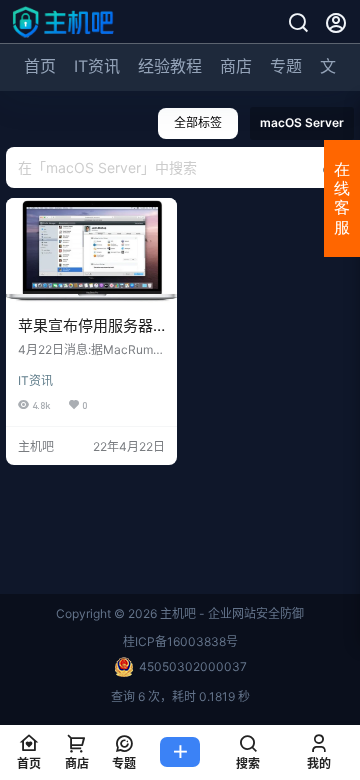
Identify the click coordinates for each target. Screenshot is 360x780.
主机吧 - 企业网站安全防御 (230, 613)
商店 (236, 66)
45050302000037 (193, 666)
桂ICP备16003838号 (180, 641)
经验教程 (170, 66)
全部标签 (198, 122)
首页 (40, 66)
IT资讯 (97, 66)
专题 (286, 66)
